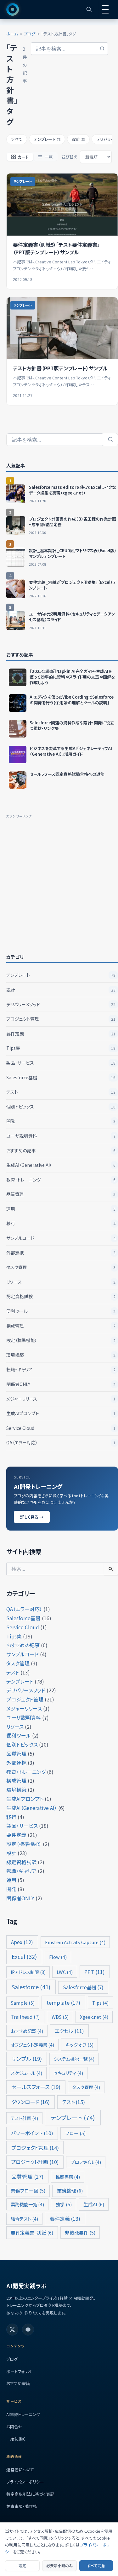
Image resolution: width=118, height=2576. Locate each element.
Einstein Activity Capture (75, 1942)
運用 (61, 1209)
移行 (61, 1223)
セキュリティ (68, 2073)
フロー (75, 2133)
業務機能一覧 (27, 2204)
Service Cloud (61, 1428)
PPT (95, 1972)
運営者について (20, 2470)
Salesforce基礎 (61, 1077)
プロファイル (86, 2162)
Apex (22, 1942)
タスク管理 (61, 1267)
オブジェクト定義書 (32, 2045)
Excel (24, 1957)
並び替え (69, 157)
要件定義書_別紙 (32, 2232)
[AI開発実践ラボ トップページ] (13, 9)
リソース (61, 1282)
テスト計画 (24, 2118)
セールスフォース (36, 2087)
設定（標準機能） (61, 1340)
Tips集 (61, 1048)
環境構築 (61, 1355)
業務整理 (70, 2190)
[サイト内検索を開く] (89, 9)
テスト (61, 1092)
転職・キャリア (61, 1369)
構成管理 (61, 1326)
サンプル (27, 2059)
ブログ (12, 2359)
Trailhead (25, 2017)
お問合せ (14, 2427)
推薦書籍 (68, 2177)
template (63, 2002)
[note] (28, 2330)
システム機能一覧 (74, 2059)
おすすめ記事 (27, 2031)
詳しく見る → (32, 1517)
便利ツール (61, 1311)
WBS (60, 2017)
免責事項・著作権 (22, 2506)
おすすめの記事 (61, 1150)
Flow (58, 1957)
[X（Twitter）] (12, 2330)
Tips (100, 2003)
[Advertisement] (59, 879)
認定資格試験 (61, 1296)
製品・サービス (61, 1063)
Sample (23, 2003)
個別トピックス (61, 1107)
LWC (65, 1972)
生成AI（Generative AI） (61, 1165)
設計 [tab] (78, 139)
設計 (61, 990)
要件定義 (61, 1034)
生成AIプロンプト (61, 1413)
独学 (64, 2204)
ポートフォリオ (19, 2371)
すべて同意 (96, 2565)
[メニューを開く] (105, 9)
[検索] (110, 440)
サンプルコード (61, 1238)
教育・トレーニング (61, 1180)
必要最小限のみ (59, 2565)
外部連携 (61, 1253)
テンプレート (61, 975)
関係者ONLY (61, 1384)
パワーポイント (32, 2133)
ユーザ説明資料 (61, 1136)
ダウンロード (31, 2102)
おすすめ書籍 (18, 2383)
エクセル (69, 2031)
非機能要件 (80, 2232)
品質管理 (61, 1194)
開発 (61, 1121)
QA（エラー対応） (61, 1442)
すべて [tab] (17, 139)
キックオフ (79, 2045)
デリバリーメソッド (61, 1004)
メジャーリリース (61, 1399)
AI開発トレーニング (23, 2414)
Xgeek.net (94, 2017)
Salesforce (31, 1987)
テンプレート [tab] (47, 139)
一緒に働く (16, 2439)
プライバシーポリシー (25, 2482)
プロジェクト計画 (35, 2162)
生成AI (94, 2204)
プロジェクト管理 (61, 1019)
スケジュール (26, 2073)
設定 (22, 2565)
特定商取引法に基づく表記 (30, 2494)
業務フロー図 (28, 2190)
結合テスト (24, 2219)
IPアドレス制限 (28, 1972)
